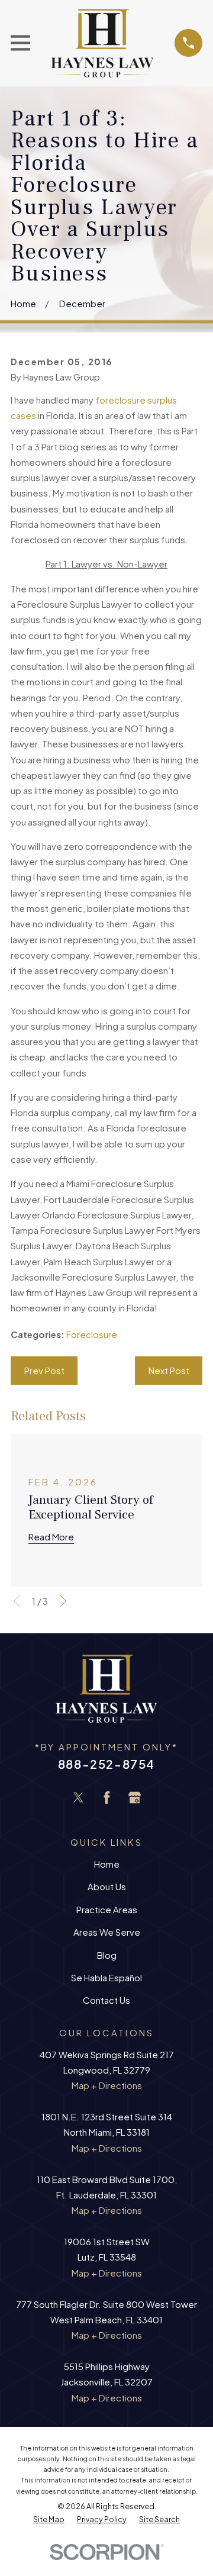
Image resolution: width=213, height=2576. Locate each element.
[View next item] (63, 1601)
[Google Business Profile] (135, 1798)
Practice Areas (107, 1909)
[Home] (102, 43)
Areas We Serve (107, 1932)
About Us (107, 1886)
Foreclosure (92, 1334)
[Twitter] (78, 1798)
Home (107, 1864)
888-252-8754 (106, 1764)
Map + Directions (107, 2085)
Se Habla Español (106, 1977)
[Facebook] (107, 1798)
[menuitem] (49, 2520)
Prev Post (44, 1370)
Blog (107, 1955)
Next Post (169, 1370)
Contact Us (106, 2000)
